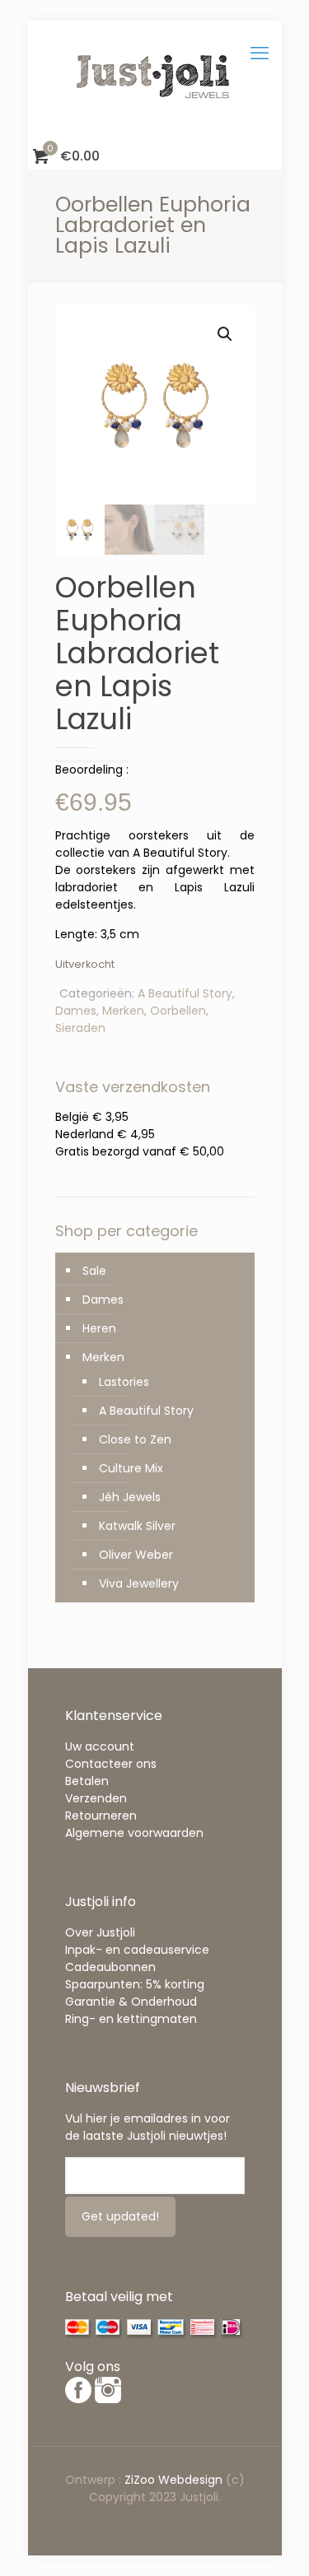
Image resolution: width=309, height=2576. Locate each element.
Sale (94, 1271)
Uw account (100, 1746)
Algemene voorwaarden (134, 1833)
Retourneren (101, 1816)
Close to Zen (135, 1439)
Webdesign (190, 2480)
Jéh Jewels (130, 1497)
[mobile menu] (260, 53)
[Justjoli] (155, 82)
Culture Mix (131, 1468)
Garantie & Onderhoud (131, 2002)
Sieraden (80, 1028)
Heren (99, 1328)
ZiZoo (141, 2480)
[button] (226, 334)
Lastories (124, 1382)
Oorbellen (178, 1011)
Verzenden (96, 1798)
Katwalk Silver (137, 1526)
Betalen (87, 1781)
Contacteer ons (111, 1764)
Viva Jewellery (139, 1583)
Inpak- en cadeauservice (137, 1950)
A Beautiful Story (185, 993)
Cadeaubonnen (110, 1967)
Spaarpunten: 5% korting (135, 1984)
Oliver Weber (136, 1555)
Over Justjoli (100, 1932)
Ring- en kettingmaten (131, 2019)
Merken (123, 1011)
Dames (76, 1011)
